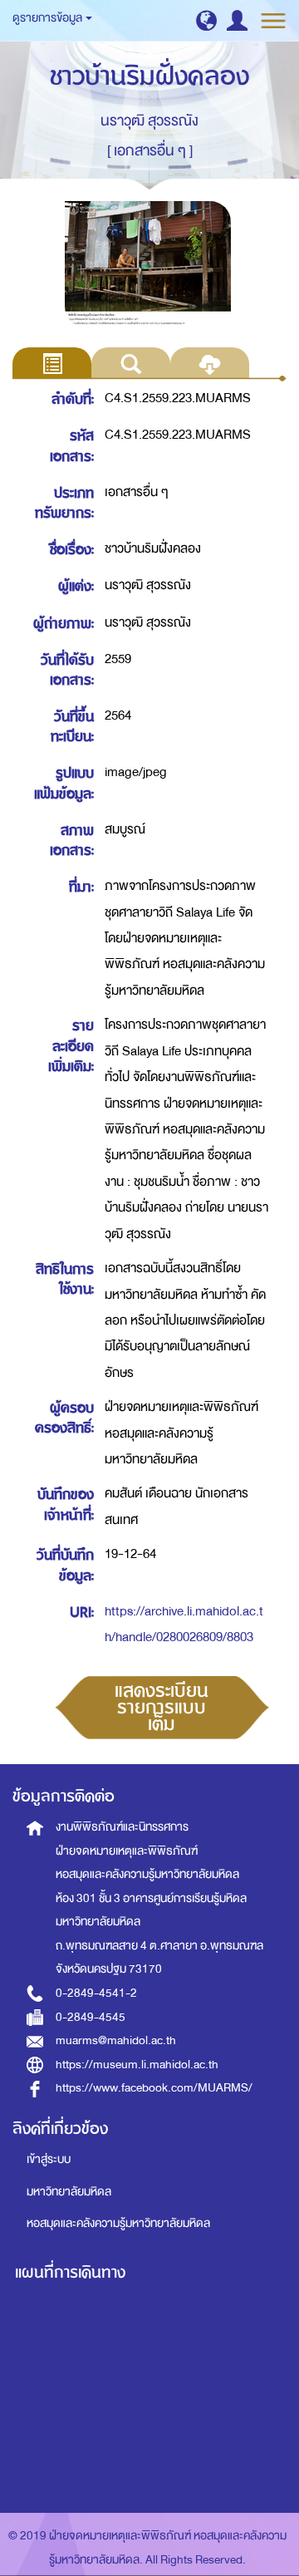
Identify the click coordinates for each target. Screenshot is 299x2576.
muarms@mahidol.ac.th (116, 2040)
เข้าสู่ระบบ (49, 2159)
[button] (206, 20)
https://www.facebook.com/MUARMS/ (154, 2088)
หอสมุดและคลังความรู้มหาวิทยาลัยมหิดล (118, 2223)
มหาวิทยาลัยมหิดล (69, 2192)
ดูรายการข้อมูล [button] (48, 18)
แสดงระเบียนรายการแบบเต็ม (162, 1708)
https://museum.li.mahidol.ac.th (137, 2065)
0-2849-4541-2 (96, 1993)
